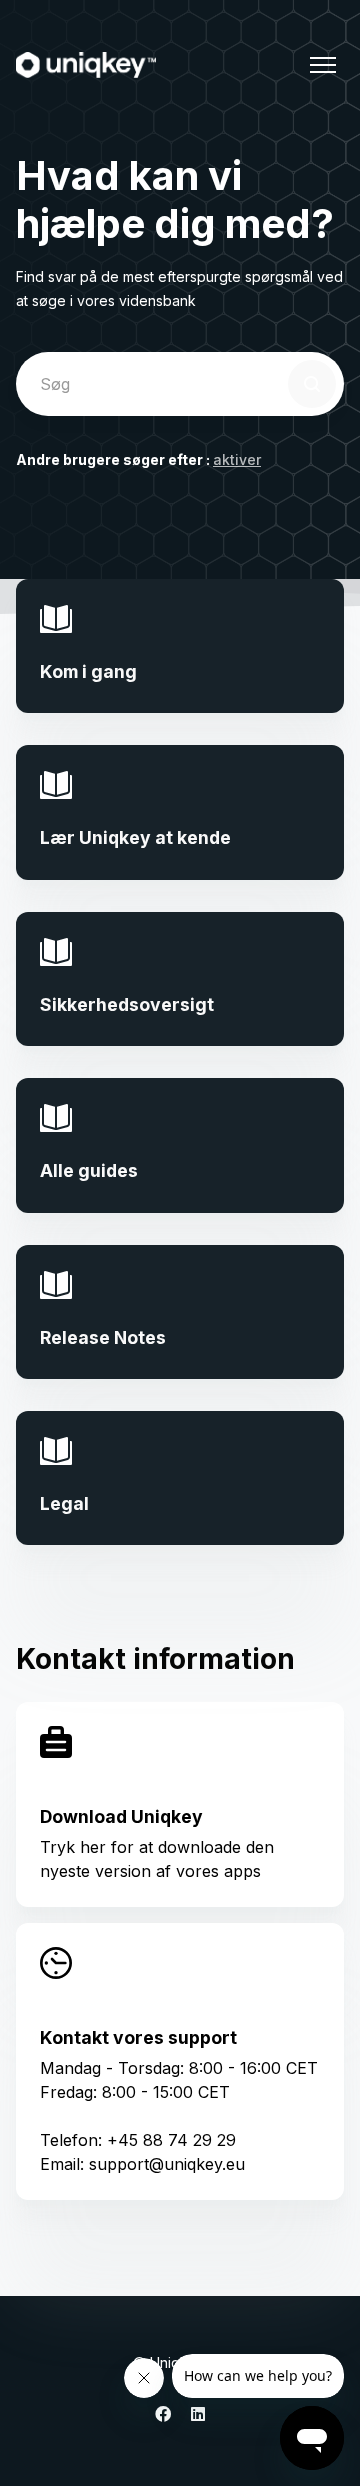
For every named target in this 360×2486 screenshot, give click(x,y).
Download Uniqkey (121, 1816)
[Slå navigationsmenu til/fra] (323, 65)
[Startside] (86, 65)
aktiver (237, 459)
